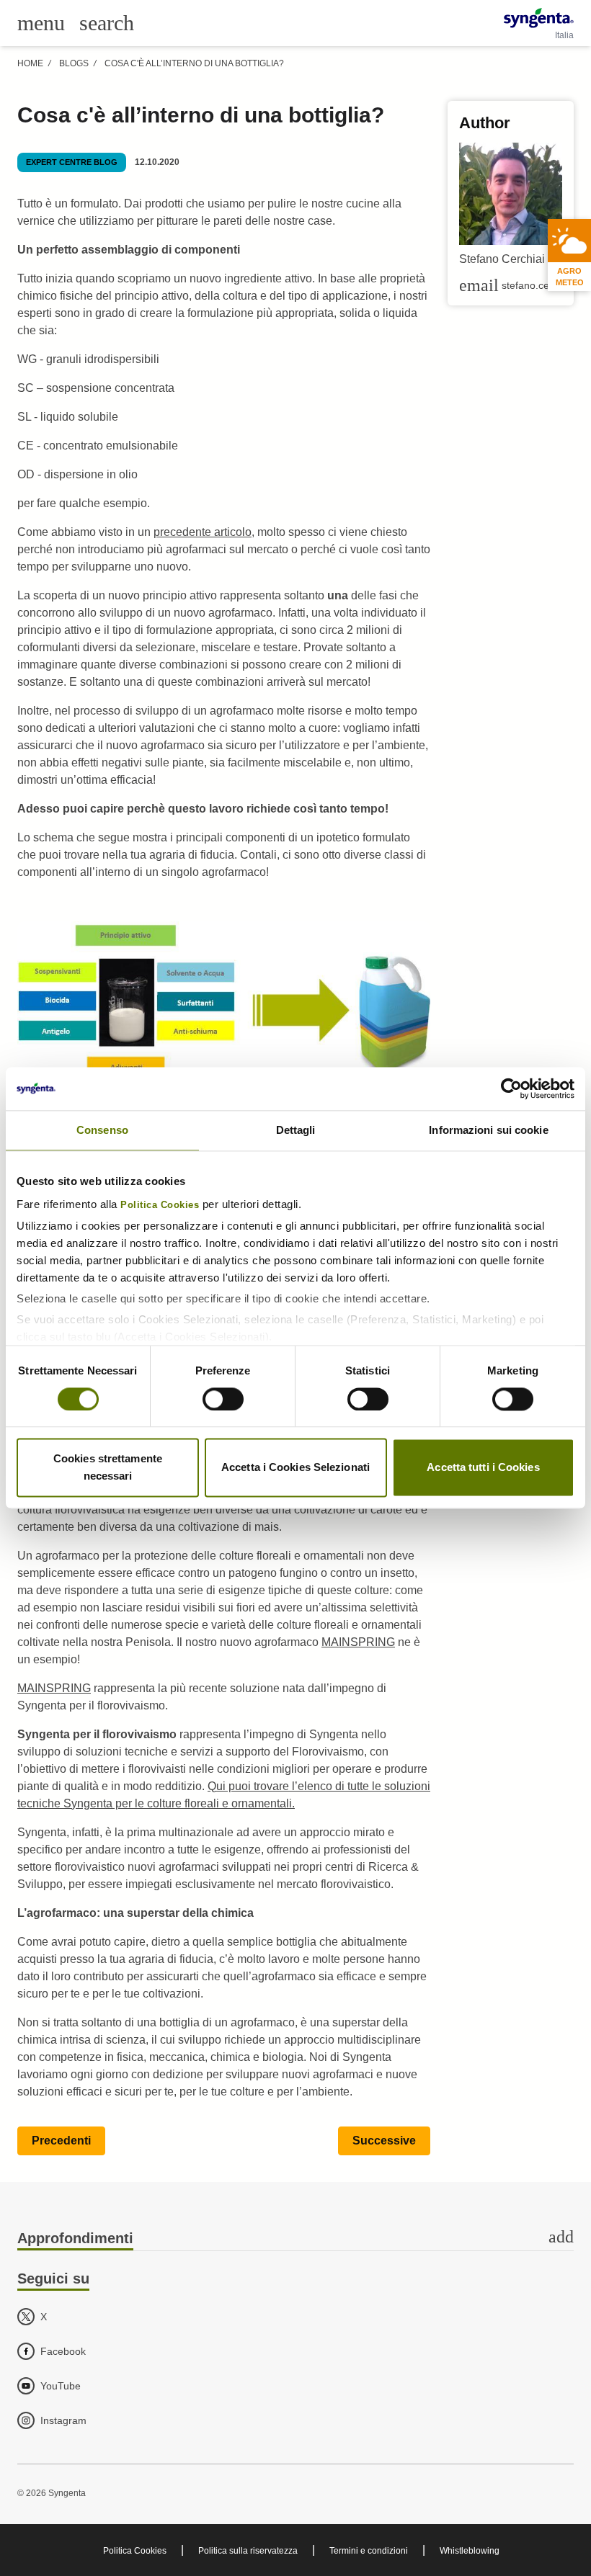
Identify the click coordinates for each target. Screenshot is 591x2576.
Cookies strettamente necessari (108, 1468)
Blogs (74, 63)
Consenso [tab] (102, 1130)
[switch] (223, 1399)
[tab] (295, 2239)
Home (30, 63)
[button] (61, 2141)
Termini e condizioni (369, 2551)
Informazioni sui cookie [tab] (488, 1130)
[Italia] (539, 18)
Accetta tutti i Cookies (483, 1468)
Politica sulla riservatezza (248, 2551)
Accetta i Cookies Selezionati (295, 1468)
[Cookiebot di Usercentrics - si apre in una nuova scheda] (511, 1088)
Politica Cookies (160, 1205)
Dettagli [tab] (296, 1130)
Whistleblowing (470, 2551)
